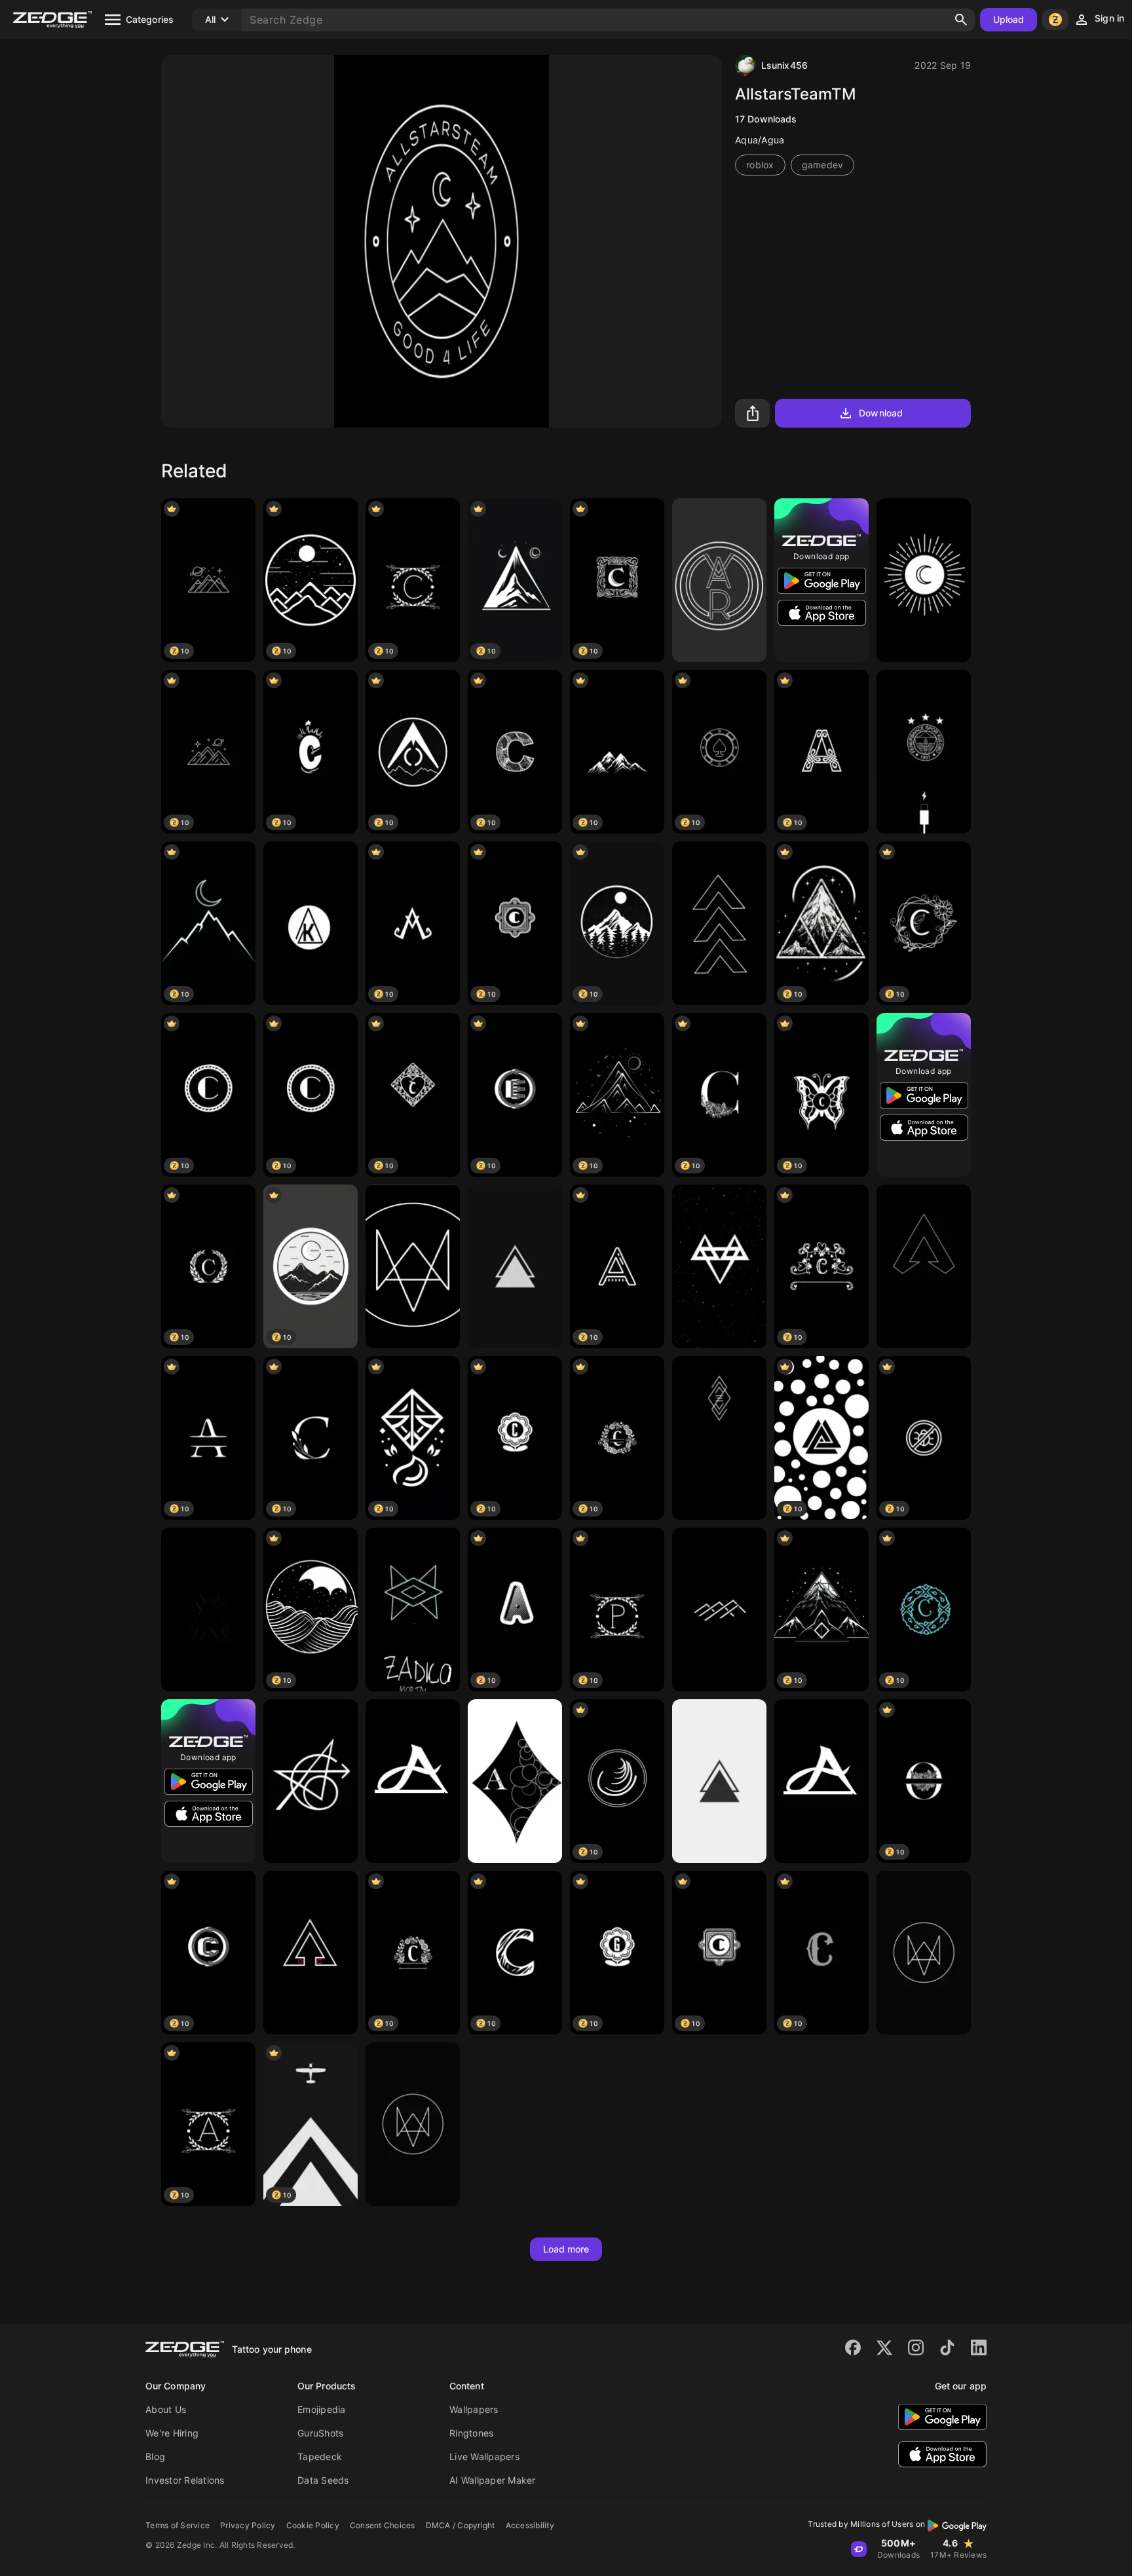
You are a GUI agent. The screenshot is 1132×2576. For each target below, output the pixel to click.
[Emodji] (924, 580)
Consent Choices (383, 2525)
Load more (566, 2249)
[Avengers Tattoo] (311, 1781)
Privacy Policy (248, 2525)
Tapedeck (320, 2456)
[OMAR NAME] (719, 580)
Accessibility (530, 2525)
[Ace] (515, 1781)
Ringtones (471, 2433)
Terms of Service (178, 2525)
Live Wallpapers (484, 2456)
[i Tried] (719, 1781)
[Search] (961, 20)
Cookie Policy (313, 2525)
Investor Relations (185, 2480)
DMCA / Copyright (461, 2525)
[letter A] (413, 1781)
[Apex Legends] (924, 1266)
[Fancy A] (821, 1781)
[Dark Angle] (208, 1610)
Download (881, 413)
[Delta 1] (311, 1953)
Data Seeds (323, 2480)
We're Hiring (172, 2433)
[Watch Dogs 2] (924, 1953)
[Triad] (515, 1266)
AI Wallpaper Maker (493, 2480)
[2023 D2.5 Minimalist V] (719, 1438)
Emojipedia (322, 2409)
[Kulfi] (311, 923)
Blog (155, 2456)
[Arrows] (719, 923)
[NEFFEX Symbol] (719, 1266)
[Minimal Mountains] (719, 1610)
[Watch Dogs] (413, 1266)
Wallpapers (474, 2409)
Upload (1009, 19)
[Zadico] (413, 1610)
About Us (166, 2409)
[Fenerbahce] (924, 752)
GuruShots (320, 2433)
